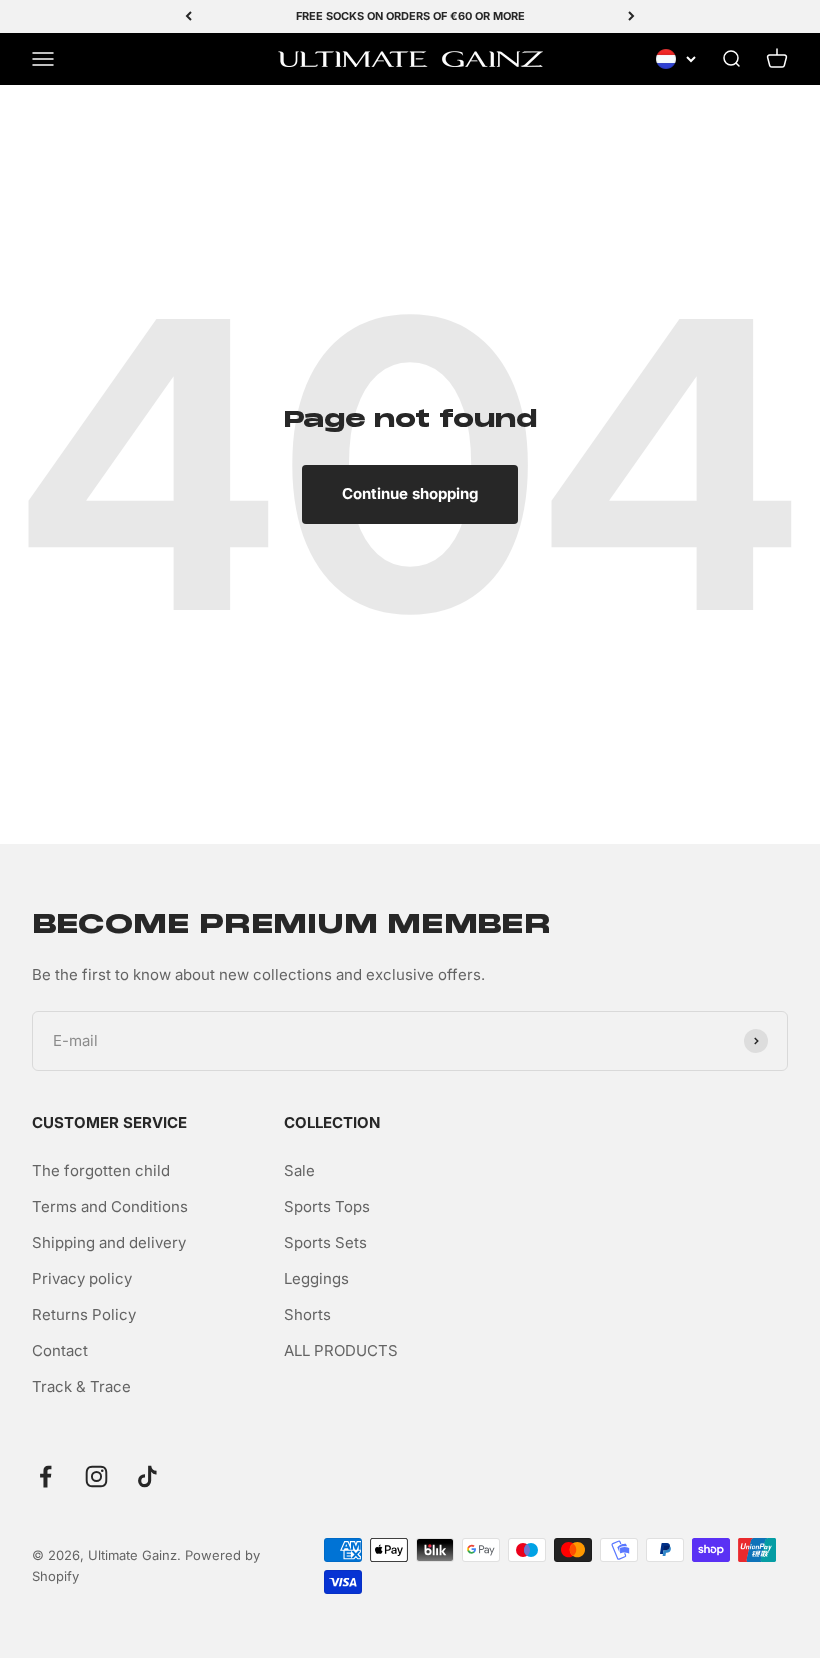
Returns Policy (84, 1314)
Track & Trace (81, 1386)
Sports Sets (325, 1242)
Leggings (316, 1278)
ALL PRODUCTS (341, 1350)
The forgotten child (101, 1170)
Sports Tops (327, 1206)
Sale (299, 1170)
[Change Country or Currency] (676, 59)
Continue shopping (410, 493)
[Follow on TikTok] (147, 1476)
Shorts (307, 1314)
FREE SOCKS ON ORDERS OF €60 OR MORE (410, 16)
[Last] (188, 16)
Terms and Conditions (110, 1206)
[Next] (631, 16)
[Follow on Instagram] (96, 1476)
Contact (60, 1350)
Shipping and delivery (109, 1242)
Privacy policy (82, 1278)
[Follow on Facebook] (45, 1476)
